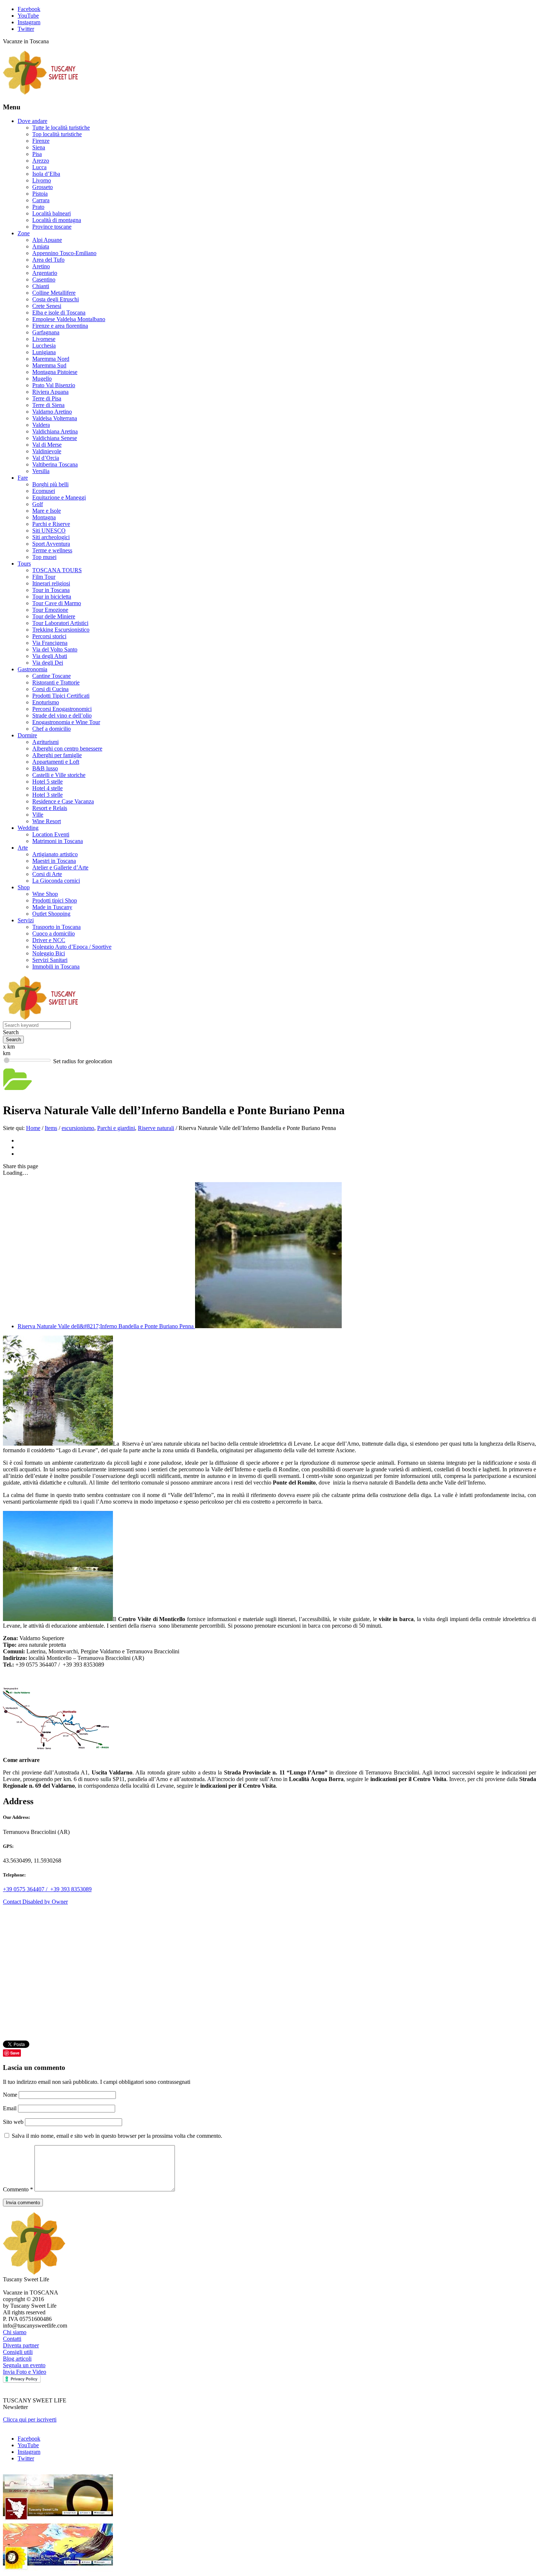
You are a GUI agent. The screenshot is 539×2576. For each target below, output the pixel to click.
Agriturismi (45, 742)
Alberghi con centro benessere (67, 749)
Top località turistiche (57, 134)
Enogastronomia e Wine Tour (66, 722)
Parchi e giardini (116, 1128)
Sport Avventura (51, 544)
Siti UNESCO (49, 531)
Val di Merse (47, 445)
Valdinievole (47, 451)
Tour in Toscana (51, 590)
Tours (24, 564)
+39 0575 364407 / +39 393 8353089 (47, 1889)
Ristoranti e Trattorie (56, 682)
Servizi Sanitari (50, 960)
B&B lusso (45, 768)
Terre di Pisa (47, 398)
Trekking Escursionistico (61, 630)
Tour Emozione (50, 610)
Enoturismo (46, 702)
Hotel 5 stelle (47, 782)
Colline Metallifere (54, 293)
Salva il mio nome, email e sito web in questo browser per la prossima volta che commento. (117, 2136)
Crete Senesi (47, 306)
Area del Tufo (48, 260)
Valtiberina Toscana (55, 464)
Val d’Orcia (46, 458)
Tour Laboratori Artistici (60, 623)
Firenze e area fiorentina (60, 326)
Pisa (37, 154)
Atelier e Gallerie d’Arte (60, 867)
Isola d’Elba (46, 174)
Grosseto (43, 187)
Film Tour (44, 577)
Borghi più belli (50, 484)
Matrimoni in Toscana (58, 841)
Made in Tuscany (52, 907)
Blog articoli (17, 2359)
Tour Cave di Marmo (57, 603)
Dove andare (32, 121)
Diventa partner (21, 2345)
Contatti (12, 2339)
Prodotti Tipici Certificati (61, 696)
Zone (24, 233)
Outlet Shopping (51, 914)
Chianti (41, 286)
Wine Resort (47, 821)
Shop (24, 887)
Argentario (45, 273)
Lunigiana (44, 352)
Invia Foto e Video (25, 2372)
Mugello (42, 379)
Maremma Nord (51, 359)
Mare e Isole (47, 511)
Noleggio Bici (49, 953)
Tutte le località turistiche (61, 128)
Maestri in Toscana (54, 861)
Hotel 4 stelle (47, 788)
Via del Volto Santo (55, 649)
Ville (38, 815)
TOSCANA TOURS (57, 570)
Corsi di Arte (47, 874)
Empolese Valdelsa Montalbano (69, 319)
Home (33, 1128)
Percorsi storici (49, 636)
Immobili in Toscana (56, 967)
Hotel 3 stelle (47, 795)
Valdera (41, 425)
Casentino (44, 279)
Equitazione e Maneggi (59, 497)
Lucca (39, 167)
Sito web (13, 2122)
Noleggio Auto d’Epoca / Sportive (72, 947)
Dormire (27, 735)
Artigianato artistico (55, 854)
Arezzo (41, 161)
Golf (38, 504)
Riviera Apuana (50, 392)
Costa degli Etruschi (56, 299)
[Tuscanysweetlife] (41, 93)
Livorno (42, 180)
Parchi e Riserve (51, 524)
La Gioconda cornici (56, 881)
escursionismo (78, 1128)
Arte (23, 848)
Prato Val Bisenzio (54, 385)
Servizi (26, 920)
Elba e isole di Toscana (59, 313)
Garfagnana (46, 332)
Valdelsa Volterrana (55, 418)
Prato (38, 207)
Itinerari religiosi (51, 583)
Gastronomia (32, 669)
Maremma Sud (49, 365)
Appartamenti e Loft (56, 762)
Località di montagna (57, 220)
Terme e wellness (52, 550)
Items (51, 1128)
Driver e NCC (49, 940)
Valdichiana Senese (55, 438)
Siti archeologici (51, 537)
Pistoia (40, 194)
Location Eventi (51, 834)
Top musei (44, 557)
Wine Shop (45, 894)
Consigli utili (18, 2352)
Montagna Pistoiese (55, 372)
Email (10, 2108)
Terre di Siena (48, 405)
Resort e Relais (50, 808)
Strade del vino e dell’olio (62, 715)
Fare (23, 478)
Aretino (41, 266)
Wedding (28, 828)
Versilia (41, 471)
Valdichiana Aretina (55, 431)
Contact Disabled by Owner (35, 1902)
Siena (39, 147)
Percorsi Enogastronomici (62, 709)
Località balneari (52, 213)
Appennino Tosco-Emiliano (64, 253)
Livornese (44, 339)
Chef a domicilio (52, 729)
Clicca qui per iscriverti (30, 2419)
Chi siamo (15, 2332)
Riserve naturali (156, 1128)
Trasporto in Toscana (56, 927)
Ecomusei (44, 491)
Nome (11, 2095)
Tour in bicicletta (52, 597)
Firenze (41, 141)
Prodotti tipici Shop (55, 900)
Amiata (41, 246)
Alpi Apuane (47, 240)
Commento (18, 2189)
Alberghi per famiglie (57, 755)
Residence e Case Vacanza (63, 801)
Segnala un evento (24, 2365)
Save (15, 2053)
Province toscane (52, 227)
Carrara (41, 200)
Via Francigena (50, 643)
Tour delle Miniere (54, 616)
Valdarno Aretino (52, 412)
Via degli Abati (50, 656)
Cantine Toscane (52, 676)
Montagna (44, 517)
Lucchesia (44, 346)
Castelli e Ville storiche (59, 775)
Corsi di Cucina (50, 689)
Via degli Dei (48, 663)
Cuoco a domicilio (54, 933)
